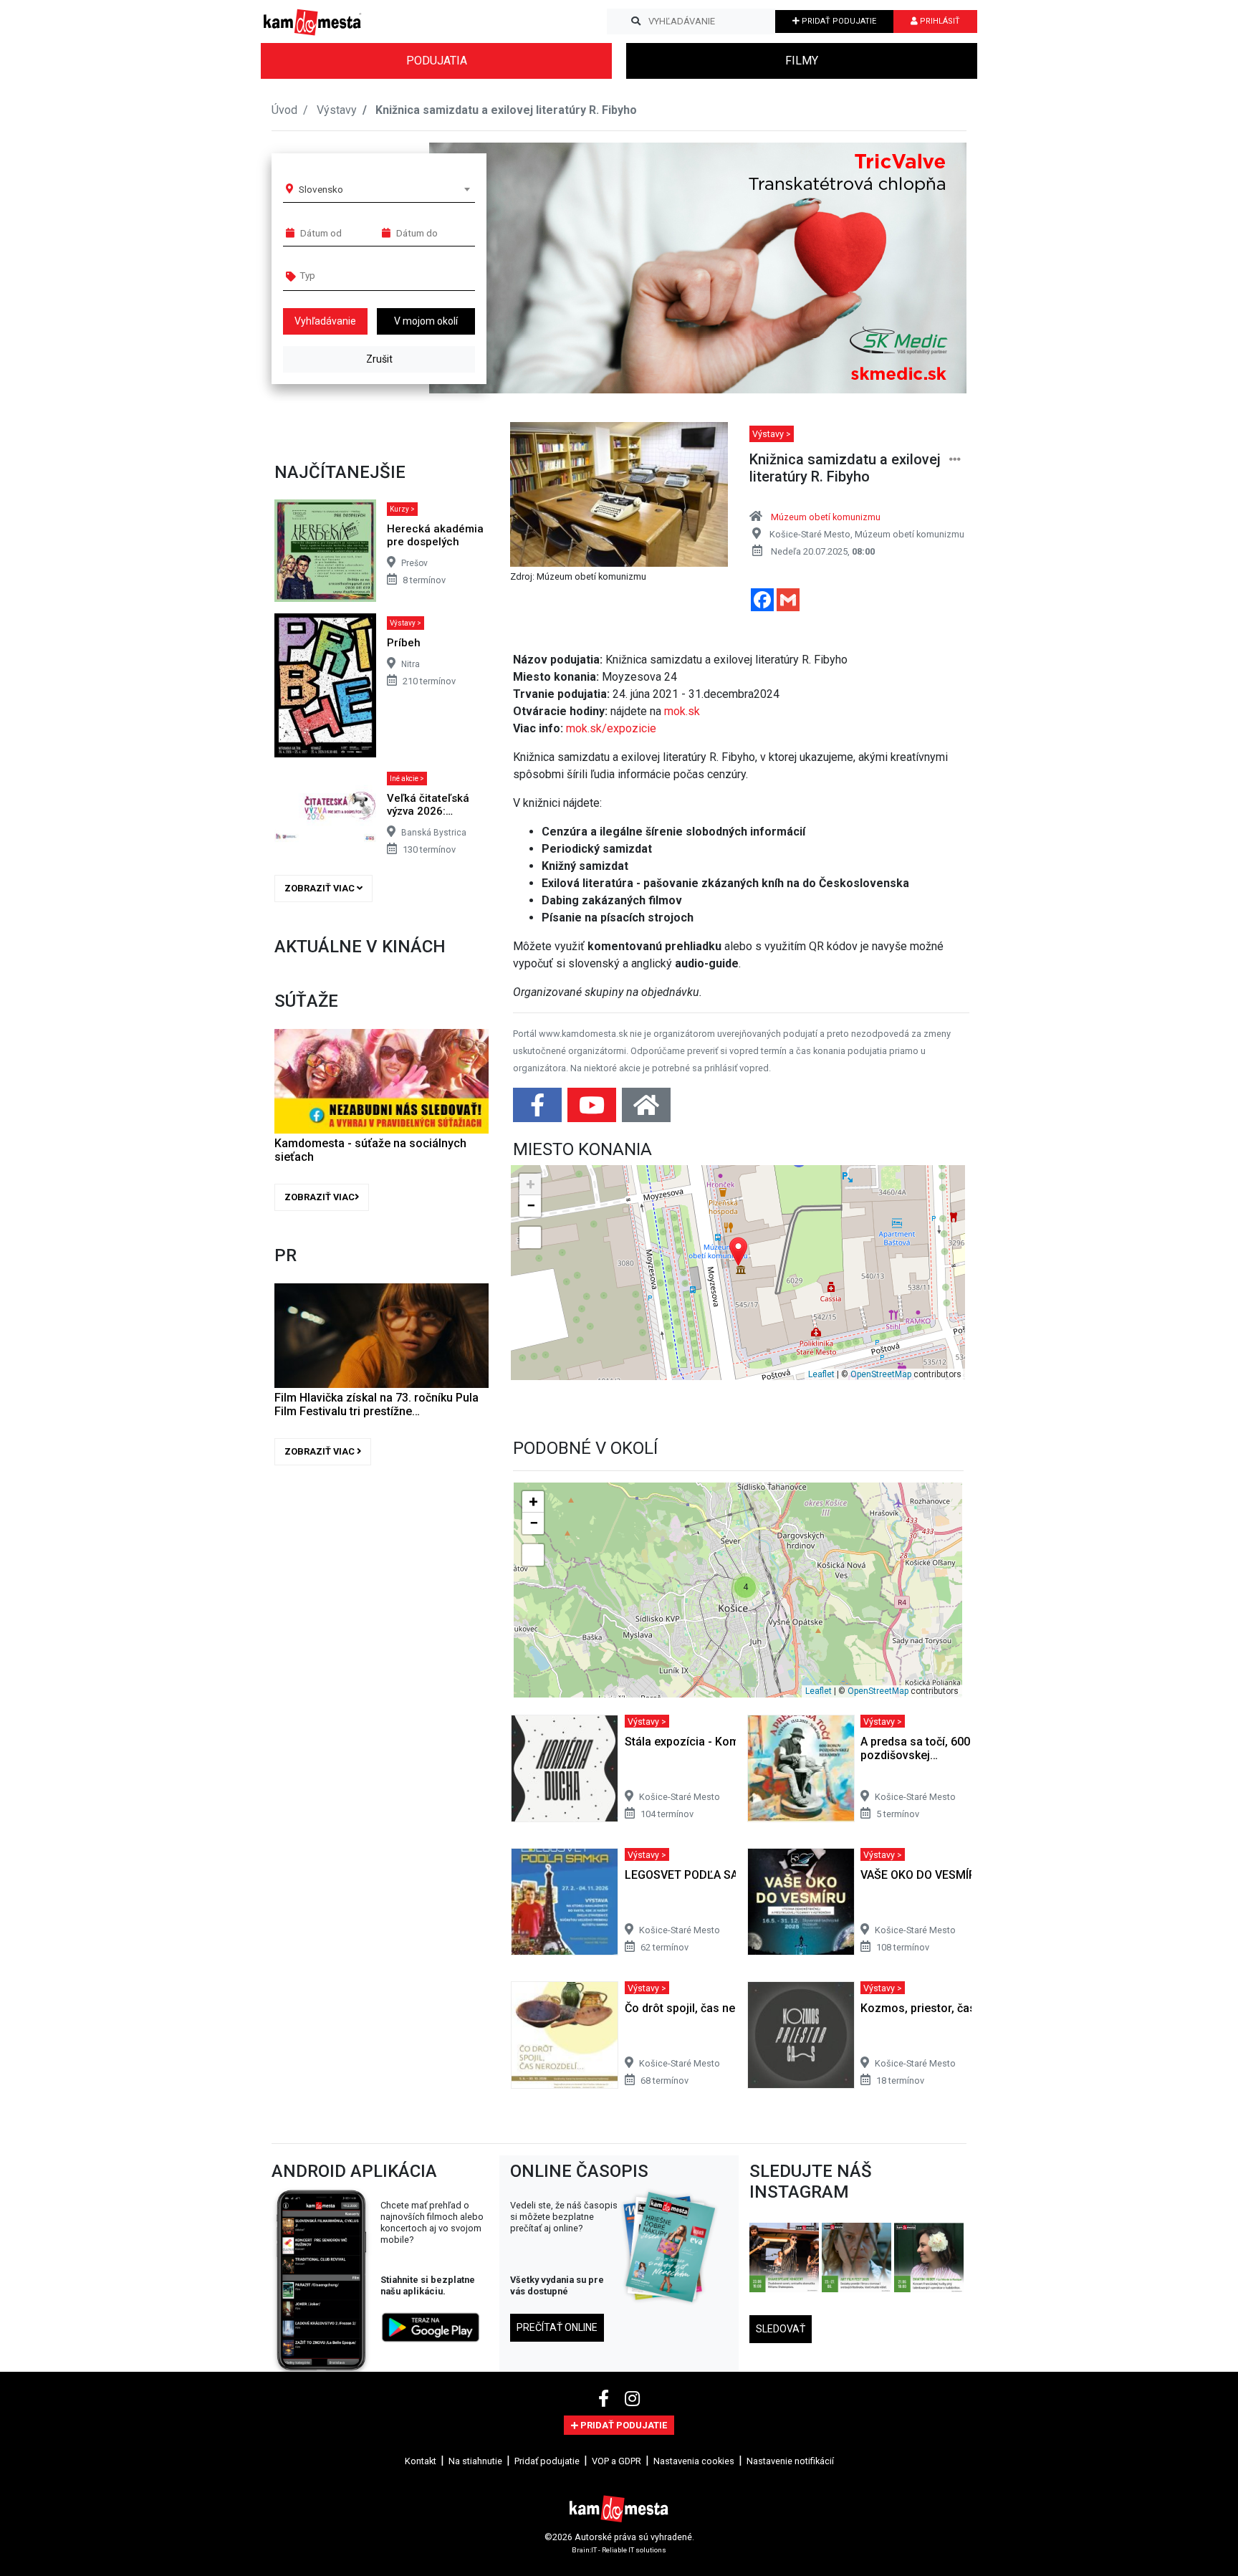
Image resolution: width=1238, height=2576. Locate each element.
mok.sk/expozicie (611, 728)
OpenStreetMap (881, 1374)
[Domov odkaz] (646, 1110)
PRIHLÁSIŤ (939, 21)
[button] (927, 268)
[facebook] (606, 2399)
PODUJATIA (437, 61)
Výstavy (337, 110)
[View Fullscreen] (530, 1237)
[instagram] (632, 2399)
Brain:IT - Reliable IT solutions (619, 2549)
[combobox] (384, 189)
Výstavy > (406, 623)
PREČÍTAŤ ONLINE (557, 2327)
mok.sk (682, 711)
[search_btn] (636, 21)
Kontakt (421, 2461)
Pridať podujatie (547, 2461)
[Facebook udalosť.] (539, 1110)
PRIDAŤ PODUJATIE (838, 21)
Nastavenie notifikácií (790, 2461)
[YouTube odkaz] (593, 1110)
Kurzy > (402, 509)
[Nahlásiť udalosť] (955, 460)
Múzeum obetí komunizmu (826, 517)
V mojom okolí (426, 321)
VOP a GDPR (616, 2461)
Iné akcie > (407, 779)
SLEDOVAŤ (781, 2329)
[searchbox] (355, 275)
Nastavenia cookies (694, 2461)
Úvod (284, 110)
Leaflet (821, 1374)
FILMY (802, 61)
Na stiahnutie (475, 2461)
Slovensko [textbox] (321, 189)
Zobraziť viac (321, 888)
